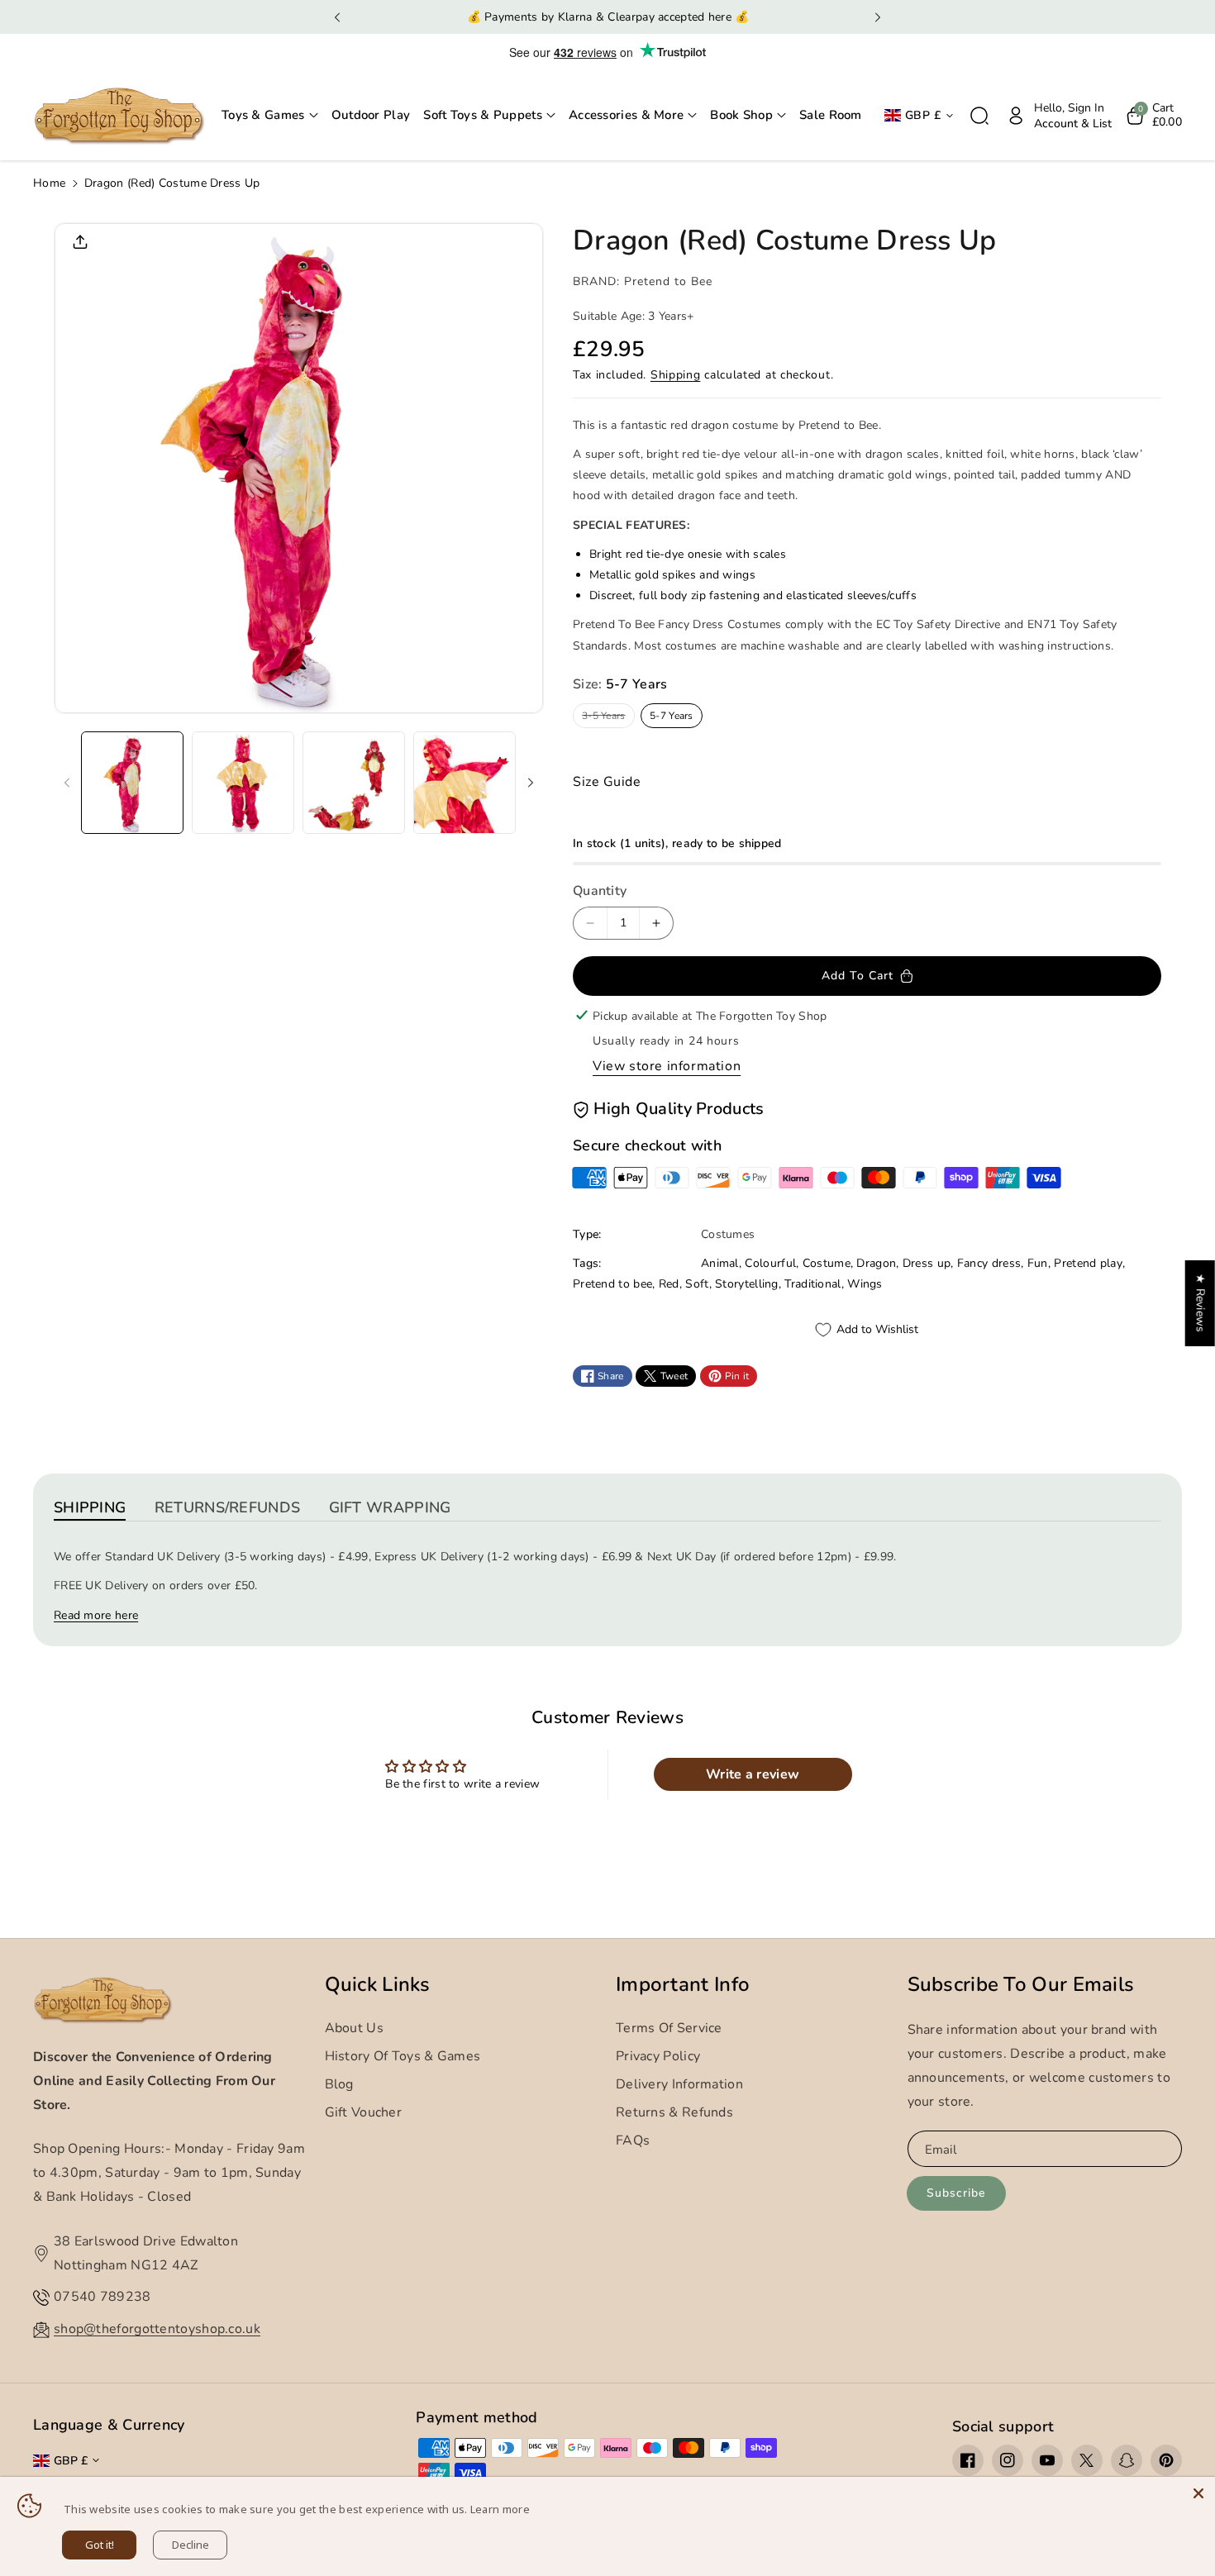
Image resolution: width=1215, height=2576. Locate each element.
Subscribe (956, 2193)
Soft (697, 1284)
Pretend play (1088, 1263)
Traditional (812, 1284)
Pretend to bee (612, 1284)
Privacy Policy (658, 2056)
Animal (720, 1263)
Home (49, 183)
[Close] (1198, 2493)
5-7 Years (672, 716)
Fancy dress (989, 1263)
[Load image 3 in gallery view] (354, 783)
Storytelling (747, 1284)
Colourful (770, 1263)
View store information (667, 1066)
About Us (354, 2028)
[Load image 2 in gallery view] (243, 783)
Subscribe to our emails (1021, 1985)
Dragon (876, 1263)
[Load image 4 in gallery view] (465, 783)
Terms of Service (669, 2028)
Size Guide (607, 782)
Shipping (676, 375)
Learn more (500, 2509)
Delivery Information (679, 2084)
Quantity (600, 891)
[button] (270, 116)
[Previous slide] (338, 17)
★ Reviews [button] (1201, 1302)
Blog (339, 2084)
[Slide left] (67, 783)
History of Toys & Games (403, 2056)
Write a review (753, 1774)
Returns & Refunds (674, 2112)
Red (669, 1284)
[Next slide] (877, 17)
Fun (1038, 1263)
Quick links (378, 1985)
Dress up (927, 1263)
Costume (827, 1263)
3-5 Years (607, 718)
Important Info (683, 1985)
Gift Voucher (364, 2112)
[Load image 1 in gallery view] (132, 783)
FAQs (633, 2140)
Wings (865, 1284)
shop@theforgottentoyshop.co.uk (157, 2329)
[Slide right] (531, 783)
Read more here (96, 1615)
